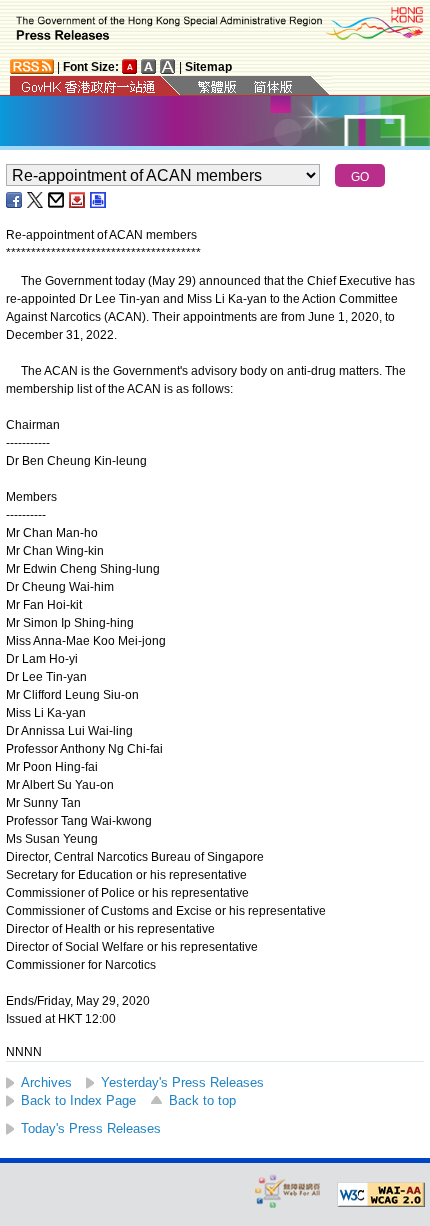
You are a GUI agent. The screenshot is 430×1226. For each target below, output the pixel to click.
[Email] (57, 200)
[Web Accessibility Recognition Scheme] (288, 1190)
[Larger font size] (149, 66)
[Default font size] (130, 66)
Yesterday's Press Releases (182, 1082)
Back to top (202, 1100)
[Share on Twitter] (36, 200)
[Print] (99, 200)
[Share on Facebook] (15, 200)
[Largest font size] (168, 66)
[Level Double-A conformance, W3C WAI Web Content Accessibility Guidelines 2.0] (381, 1195)
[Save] (78, 200)
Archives (46, 1082)
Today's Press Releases (91, 1128)
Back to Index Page (78, 1100)
